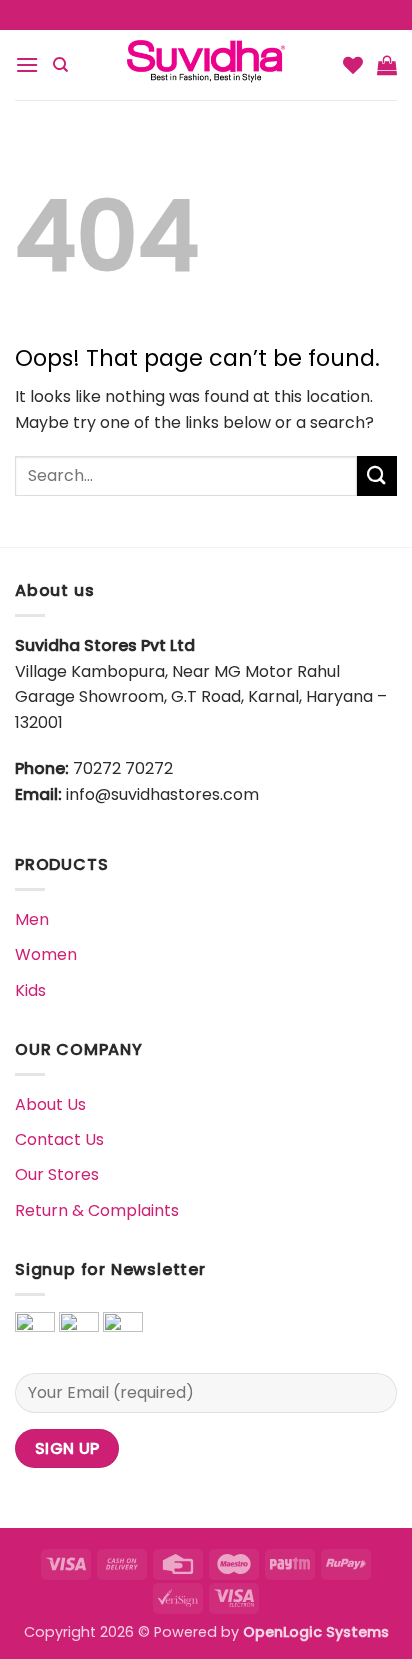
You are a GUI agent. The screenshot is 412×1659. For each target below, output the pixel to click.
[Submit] (377, 475)
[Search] (60, 65)
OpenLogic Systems (316, 1632)
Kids (30, 990)
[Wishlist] (353, 65)
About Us (50, 1104)
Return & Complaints (97, 1210)
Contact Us (59, 1139)
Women (46, 954)
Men (32, 919)
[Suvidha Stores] (206, 65)
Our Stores (57, 1174)
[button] (27, 64)
